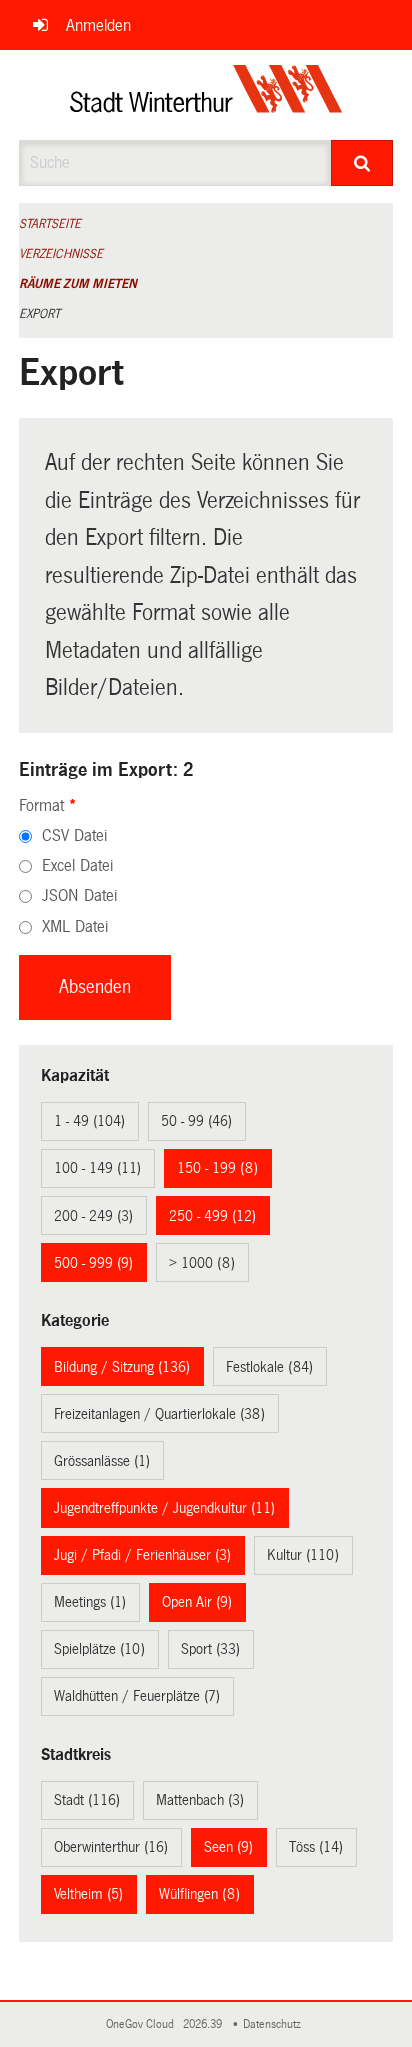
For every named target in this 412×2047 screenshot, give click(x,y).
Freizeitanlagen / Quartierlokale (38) (159, 1414)
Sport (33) (210, 1649)
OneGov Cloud (143, 2024)
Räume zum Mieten (78, 284)
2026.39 (204, 2024)
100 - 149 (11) (97, 1168)
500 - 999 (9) (93, 1263)
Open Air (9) (197, 1602)
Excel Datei (77, 865)
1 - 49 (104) (89, 1121)
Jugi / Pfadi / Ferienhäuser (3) (142, 1555)
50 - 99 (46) (196, 1121)
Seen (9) (228, 1847)
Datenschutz (275, 2024)
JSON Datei (79, 895)
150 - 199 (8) (217, 1168)
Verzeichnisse (61, 254)
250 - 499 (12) (212, 1216)
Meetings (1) (90, 1602)
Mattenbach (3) (200, 1800)
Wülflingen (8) (199, 1894)
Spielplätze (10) (99, 1649)
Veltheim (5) (88, 1894)
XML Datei (75, 926)
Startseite (50, 224)
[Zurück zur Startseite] (206, 95)
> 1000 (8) (202, 1263)
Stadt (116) (87, 1800)
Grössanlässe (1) (102, 1461)
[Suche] (362, 163)
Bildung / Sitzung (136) (122, 1367)
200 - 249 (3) (93, 1216)
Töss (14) (316, 1847)
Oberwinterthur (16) (111, 1847)
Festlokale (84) (269, 1367)
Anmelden (98, 25)
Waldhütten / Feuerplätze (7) (137, 1696)
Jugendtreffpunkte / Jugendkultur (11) (164, 1508)
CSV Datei (74, 835)
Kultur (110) (303, 1555)
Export (39, 314)
